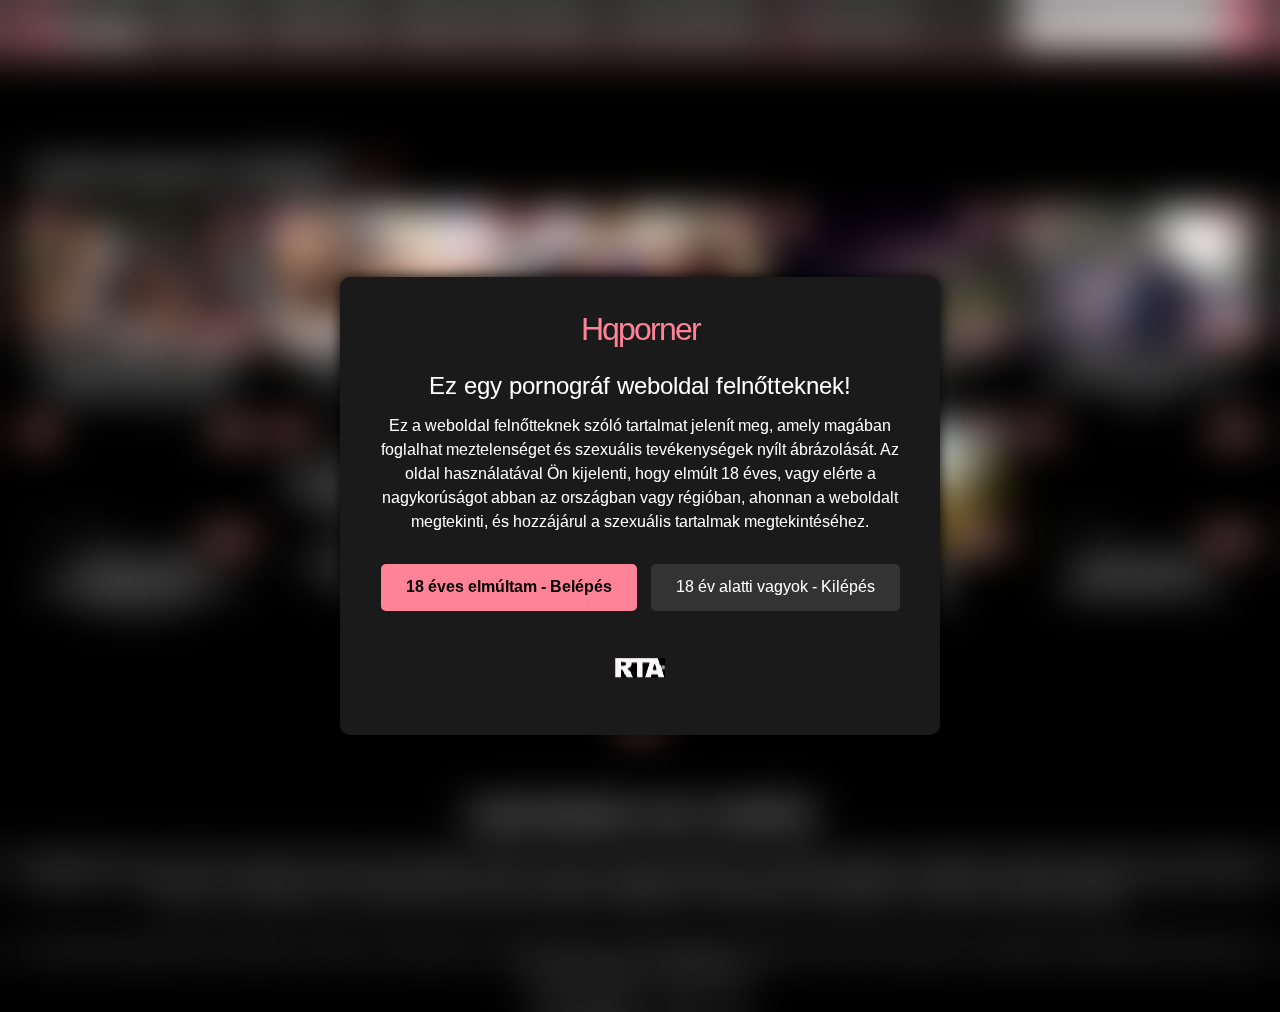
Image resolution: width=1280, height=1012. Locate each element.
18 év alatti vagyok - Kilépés (775, 586)
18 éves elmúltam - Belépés (509, 586)
